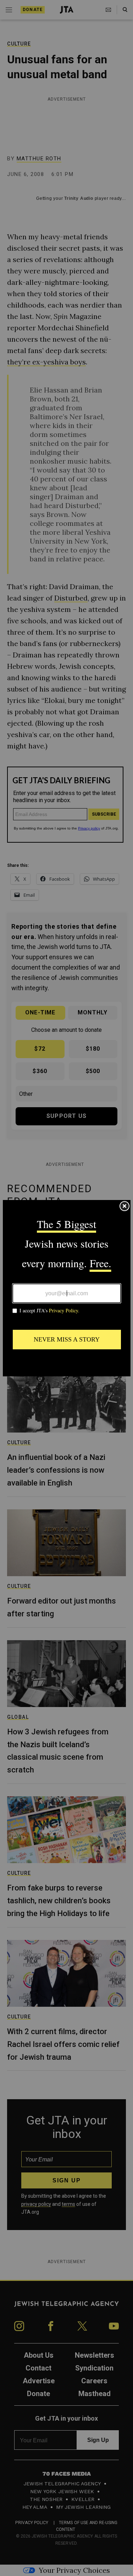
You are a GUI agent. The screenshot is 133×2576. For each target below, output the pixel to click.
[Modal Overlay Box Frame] (67, 1288)
